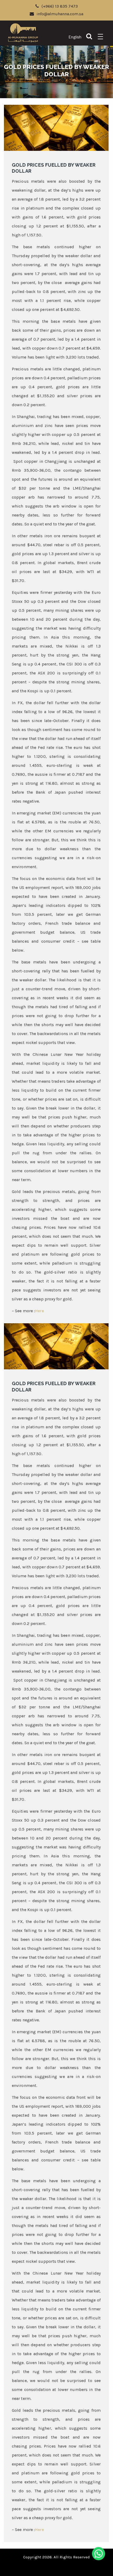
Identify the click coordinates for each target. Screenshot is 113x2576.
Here (39, 1311)
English (75, 37)
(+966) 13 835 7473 (60, 6)
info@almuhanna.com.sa (60, 14)
